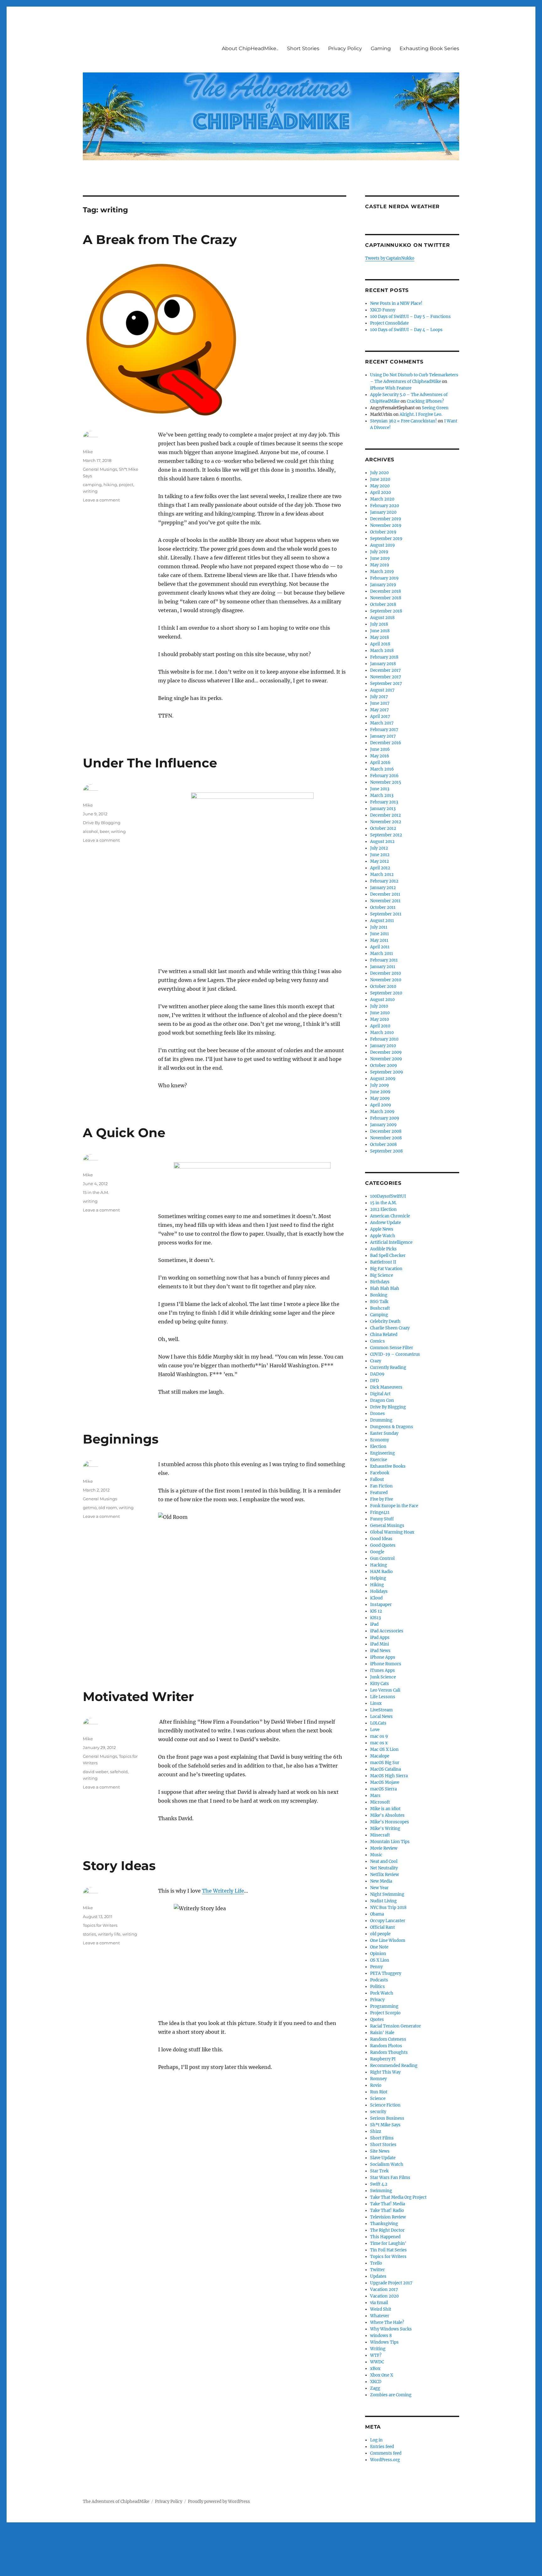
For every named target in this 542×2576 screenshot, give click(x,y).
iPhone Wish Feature (391, 388)
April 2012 (380, 868)
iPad (374, 1624)
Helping (378, 1578)
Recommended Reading (394, 2066)
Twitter (377, 2270)
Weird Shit (381, 2309)
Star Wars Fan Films (390, 2178)
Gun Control (382, 1558)
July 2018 (379, 624)
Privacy (377, 2000)
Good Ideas (381, 1539)
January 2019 (383, 585)
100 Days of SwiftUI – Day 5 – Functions (410, 317)
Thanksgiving (384, 2224)
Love (375, 1730)
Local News (381, 1717)
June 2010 (380, 1013)
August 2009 (383, 1079)
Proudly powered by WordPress (219, 2502)
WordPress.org (385, 2460)
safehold (119, 1772)
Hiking (377, 1585)
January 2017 (383, 736)
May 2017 (380, 710)
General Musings (100, 469)
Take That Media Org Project (398, 2197)
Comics (377, 1341)
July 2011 (379, 927)
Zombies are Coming (391, 2395)
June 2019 (380, 558)
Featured (379, 1493)
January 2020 (383, 512)
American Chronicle (390, 1216)
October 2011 (383, 907)
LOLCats (378, 1723)
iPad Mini (380, 1644)
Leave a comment (101, 500)
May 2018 (380, 637)
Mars (375, 1796)
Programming (384, 2006)
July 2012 (379, 848)
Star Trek (379, 2171)
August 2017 (382, 690)
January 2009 (383, 1125)
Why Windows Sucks (391, 2329)
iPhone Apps (383, 1657)
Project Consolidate (389, 323)
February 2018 (384, 657)
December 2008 (386, 1131)
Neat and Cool (384, 1861)
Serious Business (387, 2118)
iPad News (380, 1651)
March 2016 (382, 769)
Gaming (381, 48)
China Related (384, 1335)
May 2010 (380, 1019)
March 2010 (382, 1033)
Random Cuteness (388, 2039)
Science (378, 2099)
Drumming (381, 1420)
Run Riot (379, 2092)
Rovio (376, 2085)
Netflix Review (385, 1875)
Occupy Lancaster (388, 1921)
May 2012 (380, 861)
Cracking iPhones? (425, 401)
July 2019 (379, 552)
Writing (378, 2349)
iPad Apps (380, 1638)
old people (380, 1934)
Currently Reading (388, 1368)
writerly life (109, 1934)
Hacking (379, 1565)
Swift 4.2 (379, 2184)
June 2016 (380, 749)
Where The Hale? (387, 2322)
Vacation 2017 (384, 2290)
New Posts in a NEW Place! (396, 303)
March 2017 (382, 723)
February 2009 (385, 1118)
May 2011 (379, 940)
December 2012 (385, 815)
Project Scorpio (385, 2013)
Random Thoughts (389, 2052)
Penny (376, 1967)
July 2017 (379, 697)
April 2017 (380, 716)
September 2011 (386, 914)
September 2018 (386, 611)
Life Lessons (383, 1697)
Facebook (380, 1473)
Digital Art (380, 1394)
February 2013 (384, 802)
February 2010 (384, 1039)
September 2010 (386, 993)
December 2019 (386, 519)
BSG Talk (379, 1302)
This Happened (385, 2237)
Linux (376, 1703)
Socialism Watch (387, 2164)
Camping (379, 1315)
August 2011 (382, 921)
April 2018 (380, 644)
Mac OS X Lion (384, 1749)
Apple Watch (383, 1236)
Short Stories (303, 48)
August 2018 (382, 618)
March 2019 (382, 572)
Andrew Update (385, 1223)
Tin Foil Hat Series (388, 2250)
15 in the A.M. (96, 1192)
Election (378, 1447)
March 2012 (382, 875)
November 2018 (386, 598)
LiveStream (381, 1710)
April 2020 (380, 493)
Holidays (379, 1591)
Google (377, 1552)
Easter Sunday (384, 1433)
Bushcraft (380, 1308)
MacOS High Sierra (389, 1776)
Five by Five (382, 1499)
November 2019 (386, 525)
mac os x (379, 1743)
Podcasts (379, 1980)
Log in (376, 2440)
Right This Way (385, 2072)
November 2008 (386, 1138)
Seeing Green (435, 408)
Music (376, 1855)
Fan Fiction (381, 1486)
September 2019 (386, 539)
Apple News (382, 1229)
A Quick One (124, 1133)
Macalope (380, 1756)
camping (92, 485)
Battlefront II (383, 1262)
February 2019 (384, 578)
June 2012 (380, 855)
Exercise (379, 1460)
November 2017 (386, 677)
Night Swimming (387, 1894)
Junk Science (383, 1677)
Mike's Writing (385, 1829)
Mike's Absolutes (387, 1815)
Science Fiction (385, 2105)
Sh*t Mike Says (385, 2125)
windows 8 (381, 2336)
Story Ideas (119, 1866)
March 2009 (382, 1112)
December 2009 (386, 1052)
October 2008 (383, 1145)
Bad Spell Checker (388, 1256)
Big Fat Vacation (386, 1269)
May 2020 (380, 486)
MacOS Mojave (385, 1782)
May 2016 (380, 756)
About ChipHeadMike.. (250, 48)
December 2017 (385, 670)
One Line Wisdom (388, 1940)
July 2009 (380, 1085)
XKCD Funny (383, 310)
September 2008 (386, 1151)
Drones (377, 1414)
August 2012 (382, 842)
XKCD (376, 2382)
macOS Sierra (383, 1789)
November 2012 (386, 822)
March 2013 (382, 795)
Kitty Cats (380, 1684)
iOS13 (375, 1618)
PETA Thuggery (386, 1973)
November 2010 (386, 980)
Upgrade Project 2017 (391, 2283)
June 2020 (380, 479)
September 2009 (387, 1072)
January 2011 (383, 967)
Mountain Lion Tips (390, 1842)
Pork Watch (382, 1993)
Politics (377, 1987)
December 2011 (385, 894)
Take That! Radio (387, 2210)
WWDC (377, 2362)
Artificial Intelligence (391, 1242)
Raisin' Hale (382, 2033)
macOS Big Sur (385, 1763)
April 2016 (380, 763)
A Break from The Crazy (160, 239)
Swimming (381, 2191)
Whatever (380, 2316)
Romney (378, 2079)
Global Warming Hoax (392, 1532)
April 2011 (380, 947)
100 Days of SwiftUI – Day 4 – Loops (406, 330)
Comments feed (386, 2453)
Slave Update (383, 2158)
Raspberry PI (383, 2059)
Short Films (382, 2138)
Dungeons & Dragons (392, 1427)
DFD (375, 1381)
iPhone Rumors (386, 1664)
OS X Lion (380, 1960)
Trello (376, 2263)
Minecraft (380, 1835)
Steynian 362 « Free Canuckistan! (404, 421)
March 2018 (382, 651)
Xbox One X (382, 2375)
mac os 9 (379, 1736)
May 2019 (380, 565)
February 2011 (384, 960)
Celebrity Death (385, 1321)
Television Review (388, 2217)
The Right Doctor (387, 2230)
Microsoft (380, 1802)
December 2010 (385, 973)
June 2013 (380, 789)
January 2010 (383, 1046)
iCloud (376, 1598)
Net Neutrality (384, 1868)
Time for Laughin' (388, 2243)
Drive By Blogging (102, 823)
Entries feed (382, 2447)
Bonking (379, 1295)
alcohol (90, 831)
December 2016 (386, 743)
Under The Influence (150, 763)
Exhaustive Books (388, 1466)
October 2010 (383, 986)
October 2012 (383, 828)
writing (90, 491)
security (378, 2112)
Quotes (377, 2019)
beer (104, 831)
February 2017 (384, 730)
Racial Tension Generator (396, 2026)
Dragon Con (382, 1400)
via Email (379, 2303)
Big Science (382, 1275)
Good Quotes (383, 1545)
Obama (377, 1914)
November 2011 (385, 901)
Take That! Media (388, 2204)
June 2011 (380, 934)
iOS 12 (376, 1611)
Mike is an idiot (385, 1809)
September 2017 (386, 684)
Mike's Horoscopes (390, 1822)
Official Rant (383, 1927)
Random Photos (386, 2046)
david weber (96, 1772)
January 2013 (383, 809)
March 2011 (382, 954)
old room (108, 1508)
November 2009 (386, 1059)
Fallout (377, 1479)
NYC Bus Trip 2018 (388, 1908)
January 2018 (383, 664)
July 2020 (379, 473)
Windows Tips (384, 2342)
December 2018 (385, 591)
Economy (380, 1440)
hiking (110, 485)
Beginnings (121, 1439)
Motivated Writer (138, 1696)
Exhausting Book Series (429, 48)
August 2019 (383, 545)
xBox (375, 2369)
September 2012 (386, 835)
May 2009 (380, 1098)
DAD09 (377, 1374)
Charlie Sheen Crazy (390, 1328)
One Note (379, 1947)
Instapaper (381, 1605)
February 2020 (385, 506)
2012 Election (383, 1209)
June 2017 (380, 703)
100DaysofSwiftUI (388, 1196)
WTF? (376, 2355)
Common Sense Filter (392, 1348)
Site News (380, 2151)
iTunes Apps (383, 1670)
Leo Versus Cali (385, 1690)
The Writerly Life (223, 1891)
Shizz (376, 2131)
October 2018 (383, 604)
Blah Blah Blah (385, 1288)
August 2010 (382, 1000)
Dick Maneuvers (386, 1387)
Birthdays (380, 1282)
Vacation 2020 (384, 2296)
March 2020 (382, 499)
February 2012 (384, 881)
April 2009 (381, 1105)
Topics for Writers (100, 1925)
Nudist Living (383, 1901)
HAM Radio (381, 1572)
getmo (90, 1508)
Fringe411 (380, 1512)
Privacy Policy (345, 48)
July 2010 (379, 1006)
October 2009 (384, 1065)
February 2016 (384, 776)
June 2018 (380, 631)
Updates (378, 2276)
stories (89, 1934)
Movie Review (384, 1848)
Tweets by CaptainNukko (390, 258)
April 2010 (380, 1026)
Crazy (376, 1361)
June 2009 (380, 1092)
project (126, 485)
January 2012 (383, 888)
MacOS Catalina (385, 1769)
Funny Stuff (382, 1519)
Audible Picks (383, 1249)
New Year (379, 1888)
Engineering (383, 1453)
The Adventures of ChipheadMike (116, 2502)
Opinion (378, 1954)
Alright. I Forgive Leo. (421, 414)
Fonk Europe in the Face (394, 1506)
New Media (381, 1881)
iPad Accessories (387, 1631)
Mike (88, 452)
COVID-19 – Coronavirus (395, 1354)
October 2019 (383, 532)
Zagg (375, 2388)
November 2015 (386, 782)
